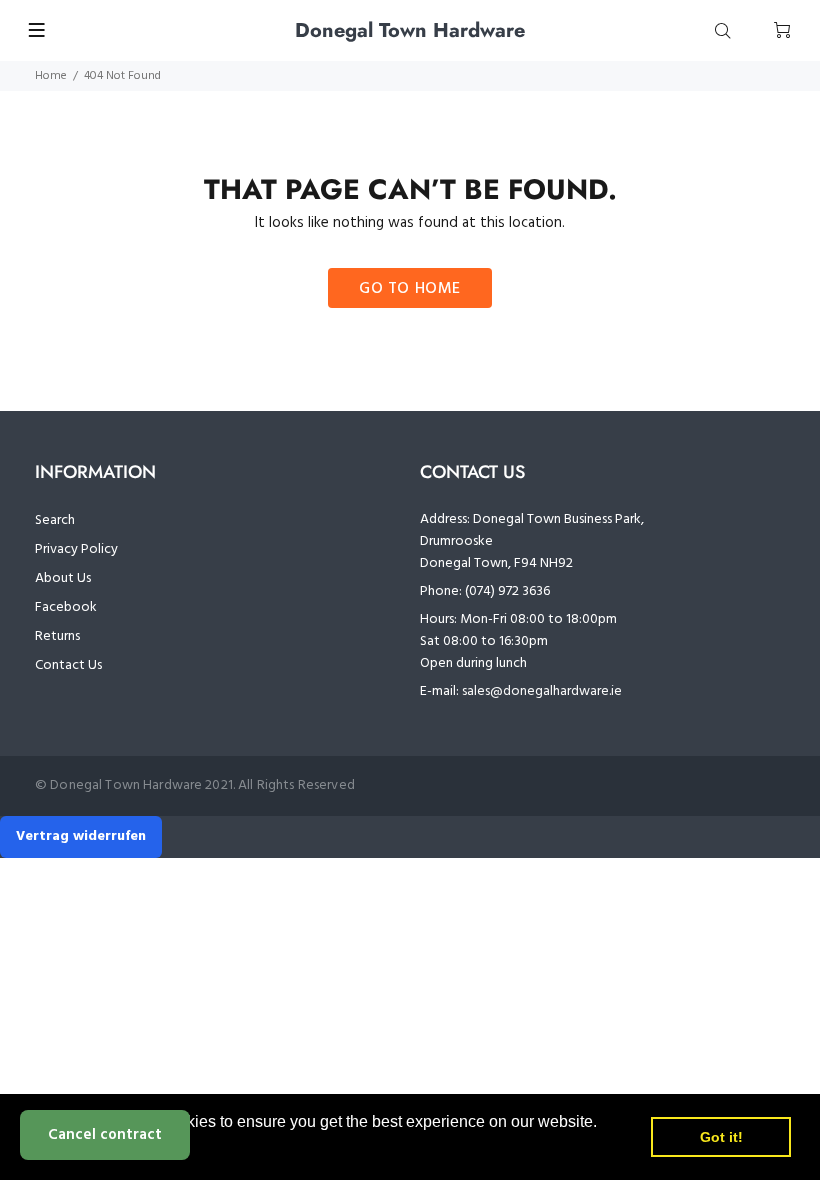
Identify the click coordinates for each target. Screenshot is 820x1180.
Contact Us (68, 665)
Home (51, 76)
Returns (57, 636)
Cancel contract (105, 1135)
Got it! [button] (721, 1137)
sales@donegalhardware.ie (542, 691)
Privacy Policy (76, 549)
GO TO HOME (410, 289)
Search (55, 520)
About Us (63, 578)
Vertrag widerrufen (81, 836)
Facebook (66, 607)
